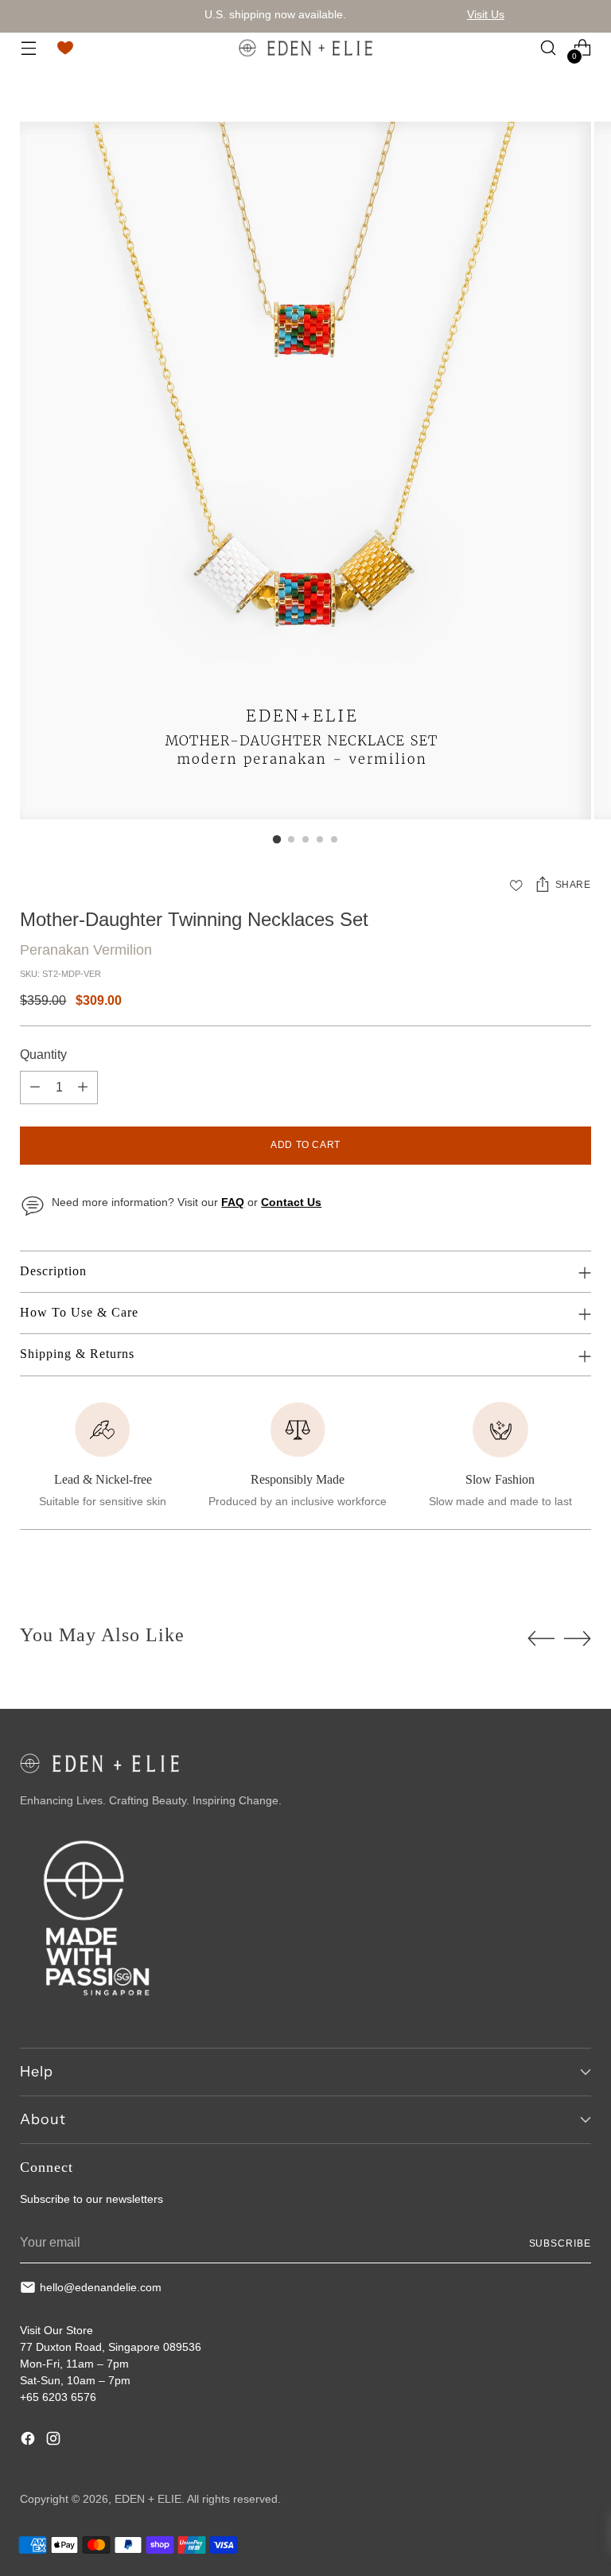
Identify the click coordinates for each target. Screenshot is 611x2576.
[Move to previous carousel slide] (541, 1639)
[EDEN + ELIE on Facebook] (29, 2441)
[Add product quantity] (83, 1088)
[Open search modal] (549, 48)
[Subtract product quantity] (35, 1088)
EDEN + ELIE (148, 2499)
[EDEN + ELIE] (305, 48)
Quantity (43, 1055)
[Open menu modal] (28, 48)
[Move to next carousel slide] (578, 1638)
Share (573, 885)
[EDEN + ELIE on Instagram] (55, 2441)
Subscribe (560, 2243)
